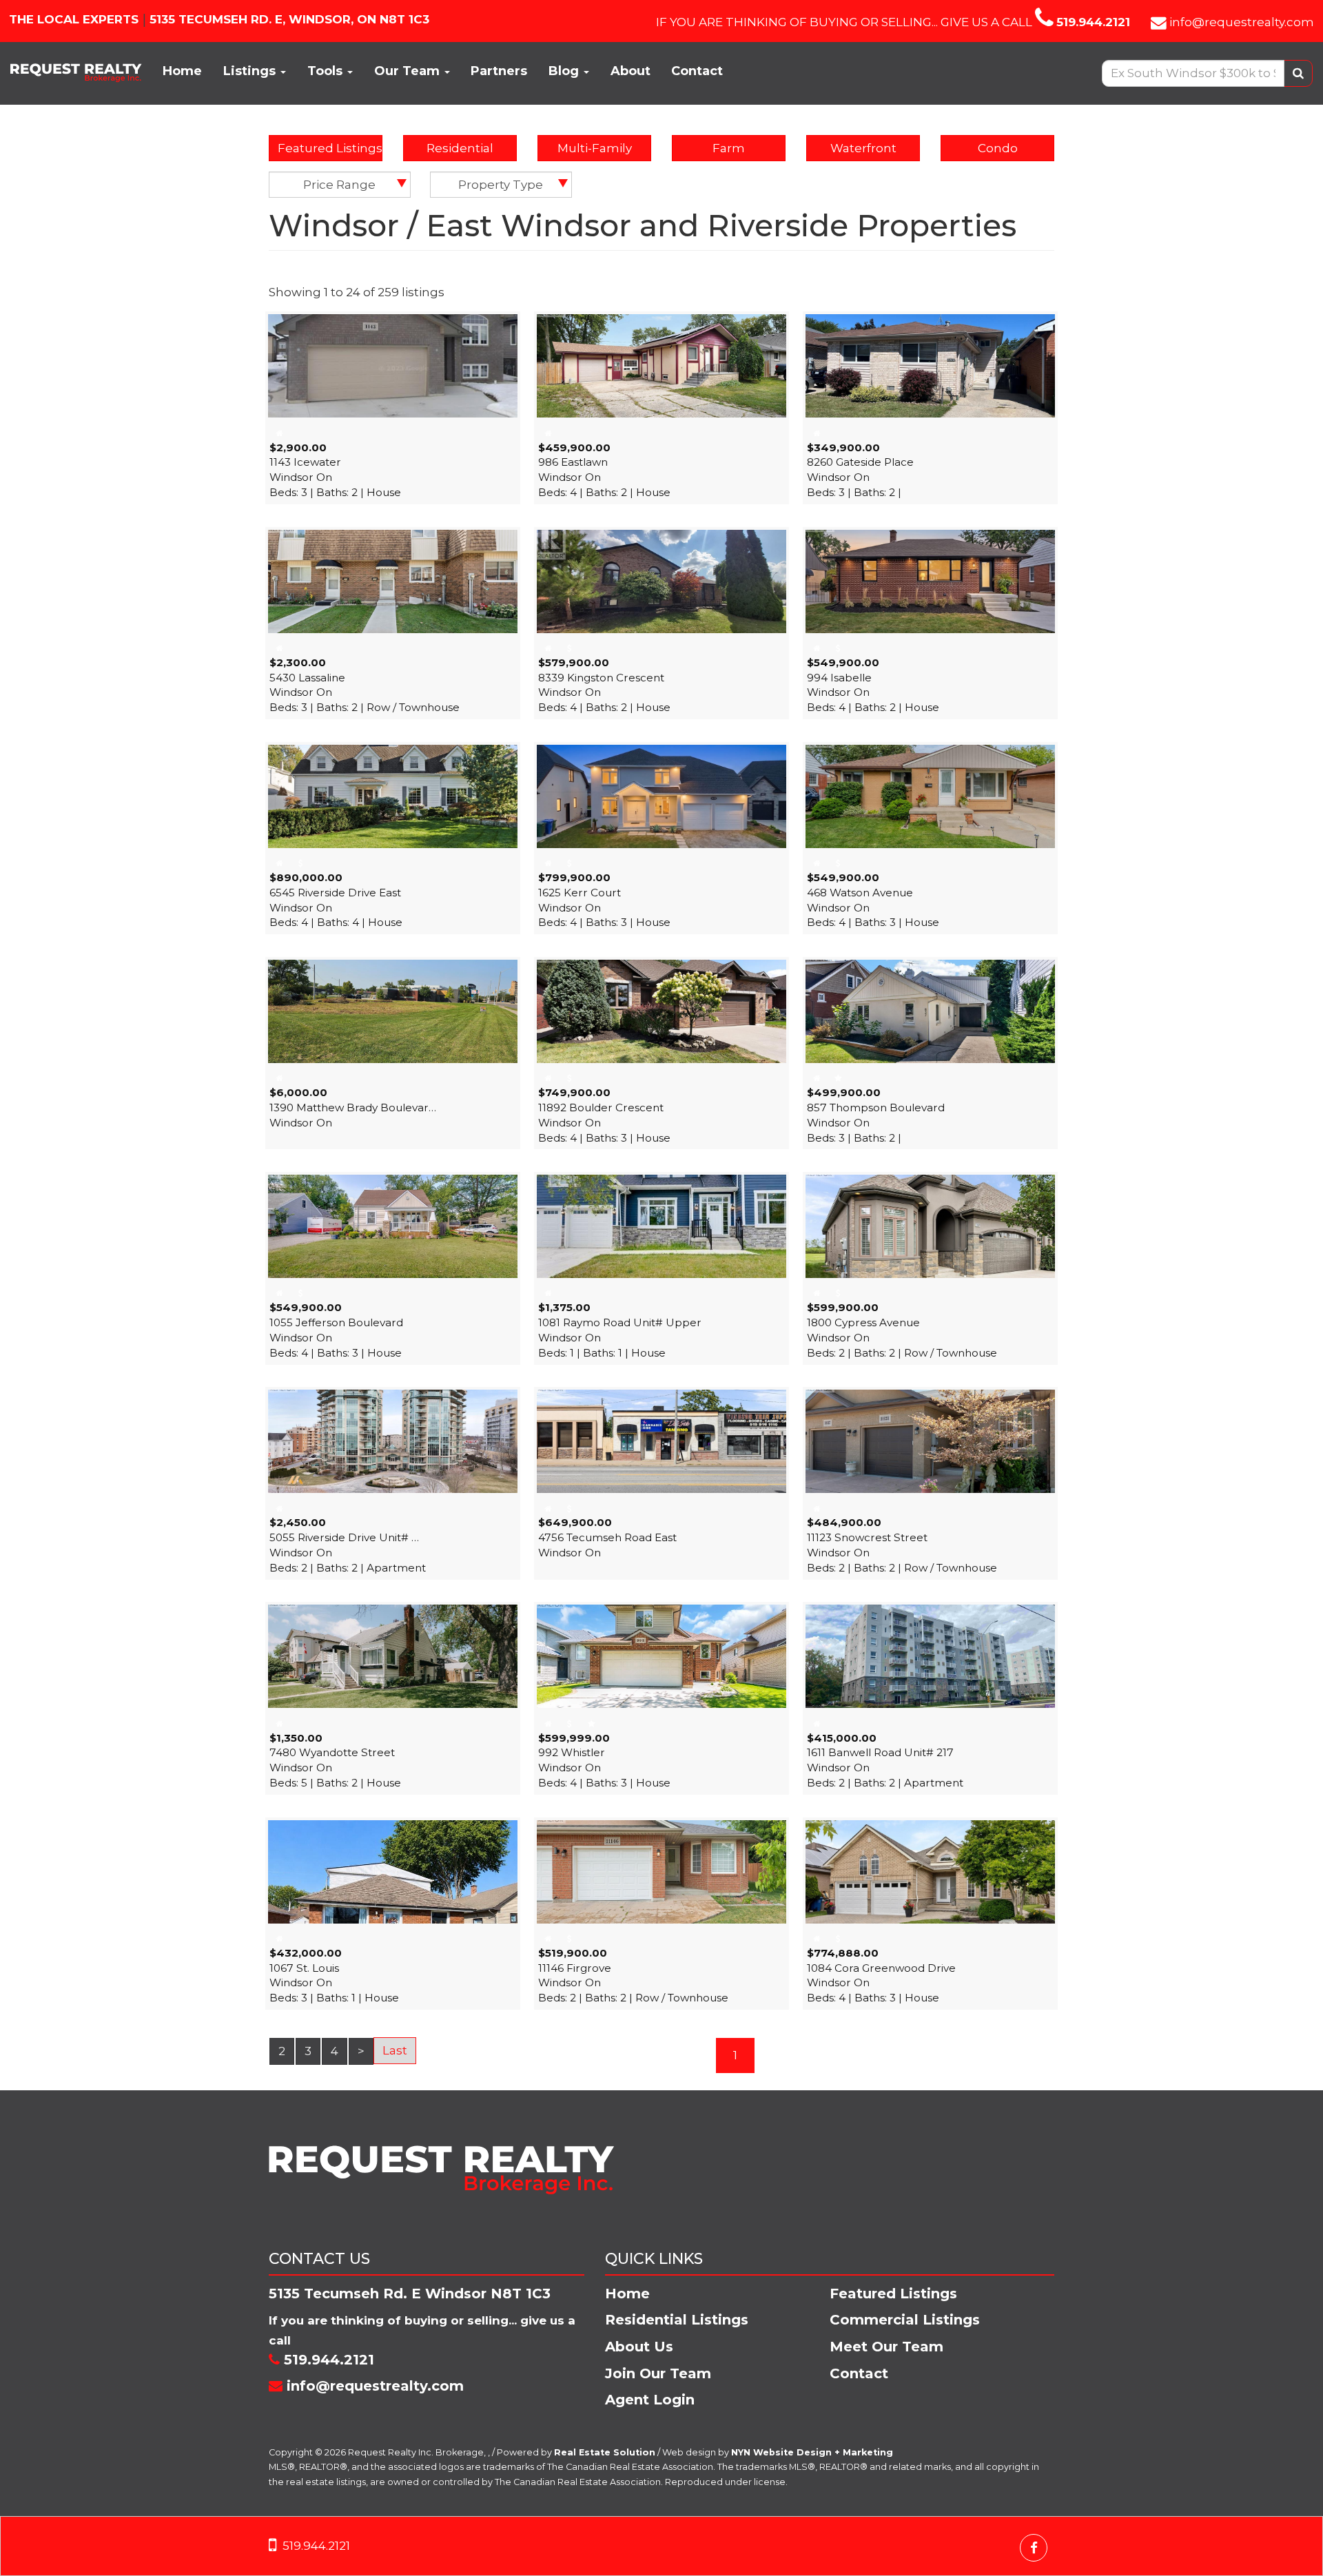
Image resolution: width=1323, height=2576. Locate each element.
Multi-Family (595, 148)
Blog (565, 71)
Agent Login (650, 2400)
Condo (998, 148)
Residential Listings (677, 2320)
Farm (729, 148)
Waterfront (863, 148)
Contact (697, 71)
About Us (639, 2347)
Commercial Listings (905, 2320)
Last (395, 2050)
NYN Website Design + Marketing (812, 2452)
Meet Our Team (886, 2347)
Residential (460, 148)
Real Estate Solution (605, 2452)
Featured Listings (330, 148)
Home (182, 71)
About (630, 71)
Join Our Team (658, 2373)
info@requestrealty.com (1242, 22)
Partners (499, 71)
